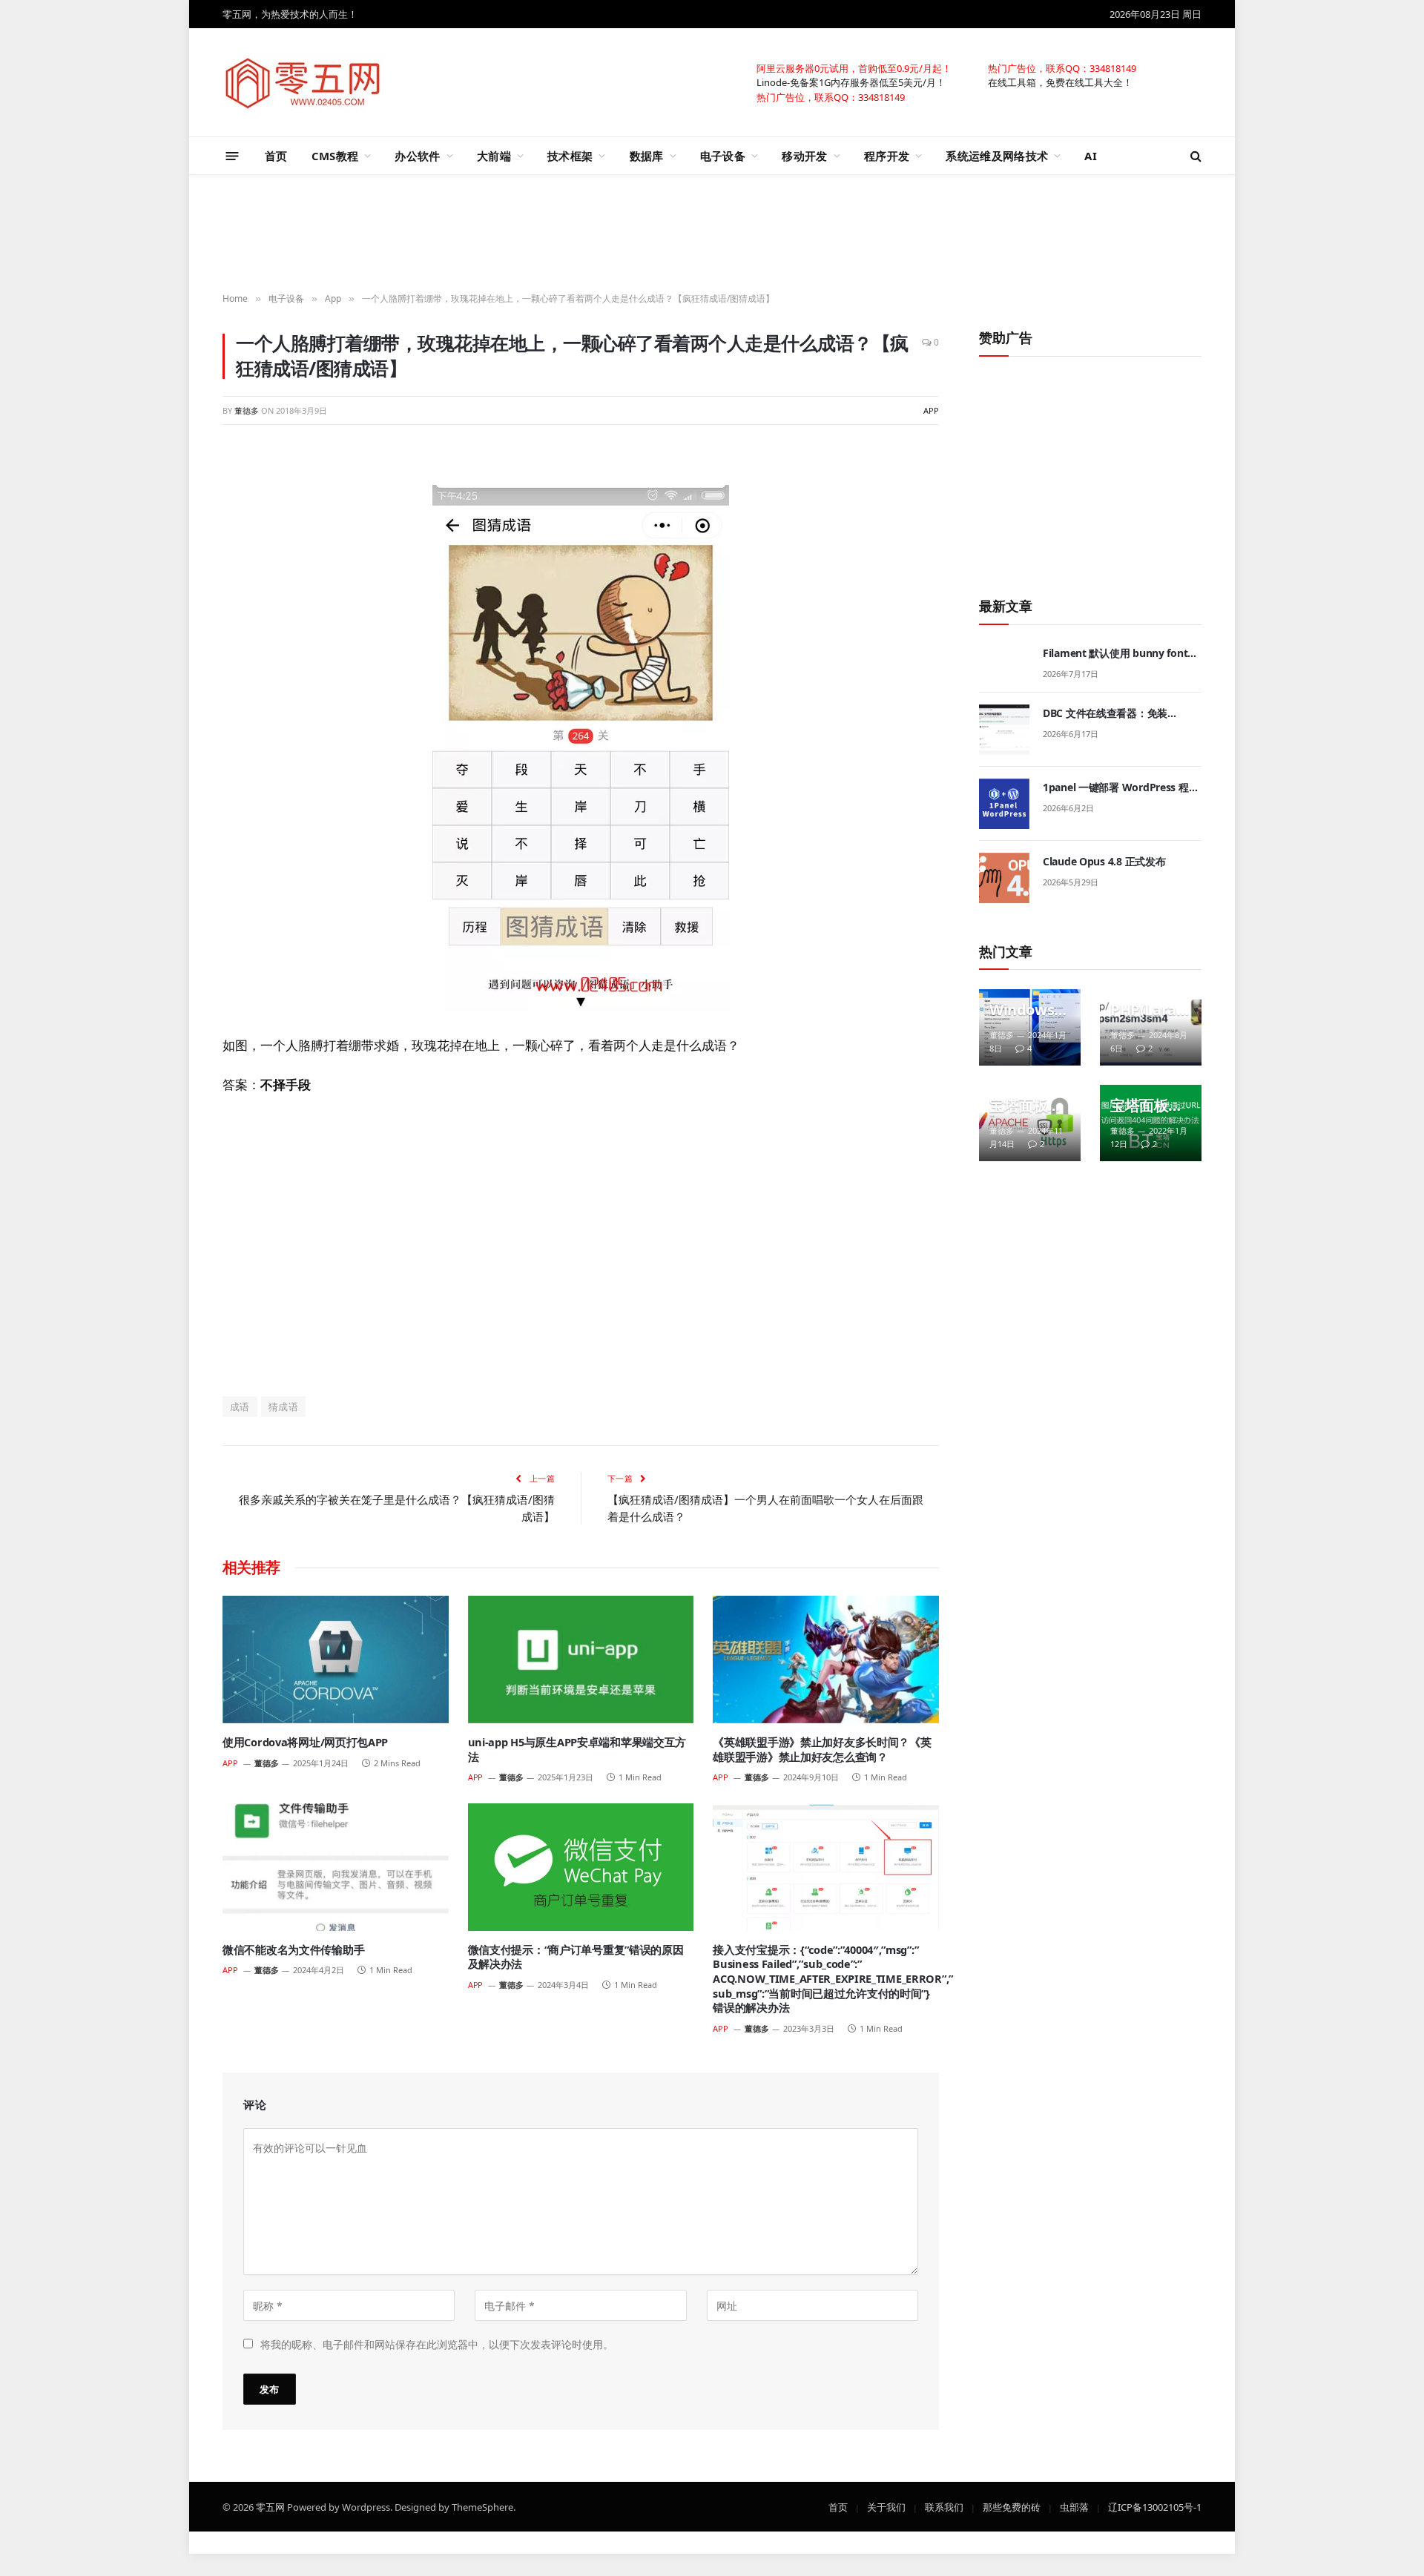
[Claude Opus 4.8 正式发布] (1004, 878)
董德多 (247, 410)
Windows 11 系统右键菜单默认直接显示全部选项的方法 (1028, 1010)
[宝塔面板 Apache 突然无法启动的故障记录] (1030, 1123)
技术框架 (570, 156)
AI (1091, 156)
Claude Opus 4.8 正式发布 (1104, 861)
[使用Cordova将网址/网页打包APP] (336, 1659)
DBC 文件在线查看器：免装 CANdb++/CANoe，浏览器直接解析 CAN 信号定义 (1120, 713)
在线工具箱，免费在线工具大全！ (1060, 82)
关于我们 (886, 2506)
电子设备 (723, 156)
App (931, 410)
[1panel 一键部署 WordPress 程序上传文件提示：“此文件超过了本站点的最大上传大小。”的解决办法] (1004, 804)
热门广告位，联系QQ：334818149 (1062, 67)
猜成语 (283, 1407)
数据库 (647, 156)
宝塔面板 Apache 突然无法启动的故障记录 (1026, 1106)
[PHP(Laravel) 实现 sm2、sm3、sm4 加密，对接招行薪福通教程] (1151, 1027)
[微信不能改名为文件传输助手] (336, 1867)
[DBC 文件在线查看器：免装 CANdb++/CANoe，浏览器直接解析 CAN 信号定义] (1004, 730)
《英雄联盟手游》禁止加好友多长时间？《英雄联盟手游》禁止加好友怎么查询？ (822, 1750)
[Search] (1194, 156)
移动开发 (804, 156)
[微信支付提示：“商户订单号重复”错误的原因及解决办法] (581, 1867)
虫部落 (1074, 2506)
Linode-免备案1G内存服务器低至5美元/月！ (851, 82)
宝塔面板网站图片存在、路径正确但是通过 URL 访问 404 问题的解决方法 (1147, 1106)
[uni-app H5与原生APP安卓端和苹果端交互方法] (581, 1659)
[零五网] (303, 82)
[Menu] (233, 155)
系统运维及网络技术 (997, 156)
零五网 (270, 2506)
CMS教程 (335, 156)
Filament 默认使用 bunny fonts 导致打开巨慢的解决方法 (1118, 653)
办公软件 (417, 156)
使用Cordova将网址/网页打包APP (305, 1742)
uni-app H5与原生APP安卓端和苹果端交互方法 (577, 1750)
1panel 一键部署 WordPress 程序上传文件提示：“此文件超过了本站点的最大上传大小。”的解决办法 (1121, 787)
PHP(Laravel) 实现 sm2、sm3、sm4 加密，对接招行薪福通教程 (1147, 1010)
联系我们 (944, 2506)
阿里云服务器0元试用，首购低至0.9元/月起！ (854, 67)
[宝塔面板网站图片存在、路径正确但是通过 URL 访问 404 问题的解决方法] (1151, 1123)
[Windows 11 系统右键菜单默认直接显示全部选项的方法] (1030, 1027)
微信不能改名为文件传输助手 (293, 1950)
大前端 (494, 156)
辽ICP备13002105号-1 (1155, 2506)
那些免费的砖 (1012, 2506)
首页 (276, 156)
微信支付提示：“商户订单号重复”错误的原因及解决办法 (576, 1957)
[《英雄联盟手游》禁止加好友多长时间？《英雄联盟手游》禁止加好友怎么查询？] (826, 1659)
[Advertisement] (712, 234)
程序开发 (887, 156)
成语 (240, 1407)
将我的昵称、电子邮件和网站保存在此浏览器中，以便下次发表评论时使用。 (437, 2344)
